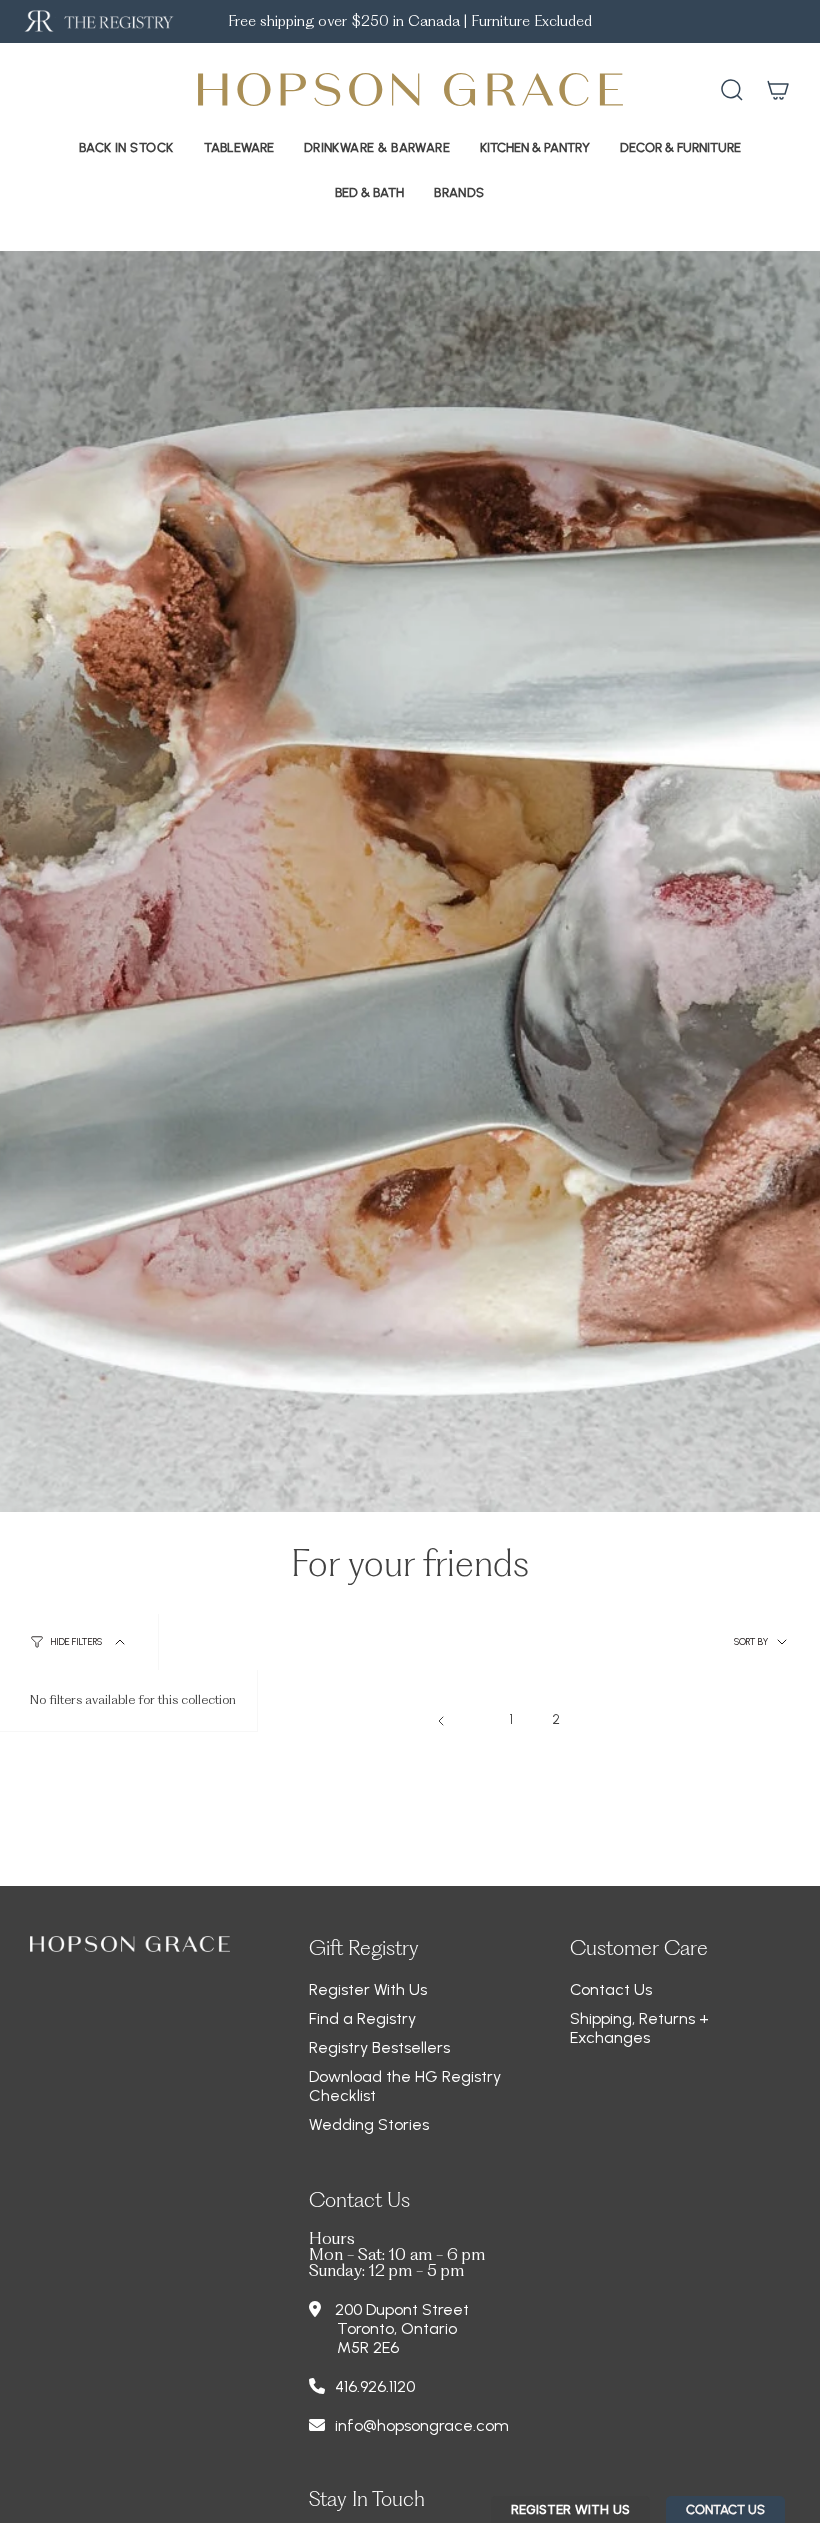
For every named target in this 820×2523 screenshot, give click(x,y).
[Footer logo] (130, 1944)
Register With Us (368, 1989)
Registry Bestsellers (379, 2047)
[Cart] (778, 90)
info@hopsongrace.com (422, 2425)
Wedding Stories (369, 2124)
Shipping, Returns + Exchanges (639, 2028)
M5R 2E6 (368, 2347)
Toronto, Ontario (397, 2328)
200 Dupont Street (402, 2309)
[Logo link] (97, 21)
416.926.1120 (375, 2386)
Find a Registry (362, 2018)
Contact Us (611, 1989)
